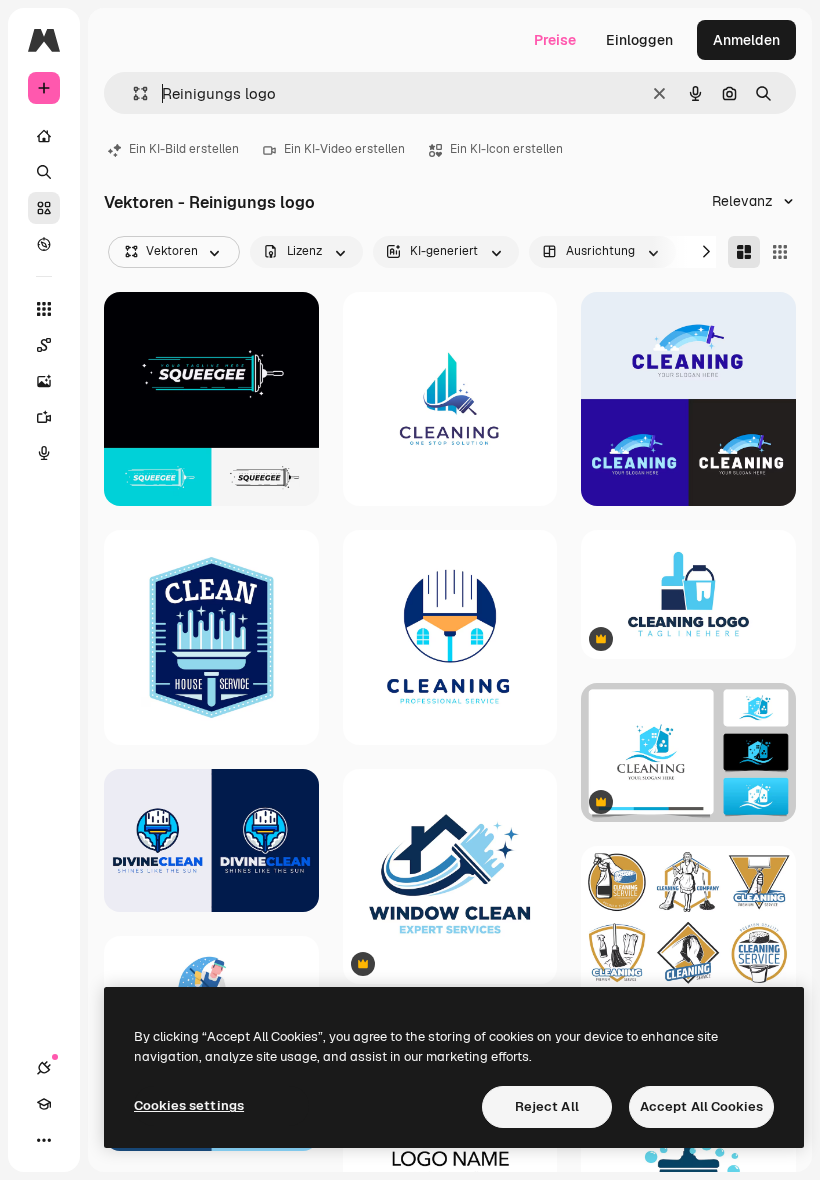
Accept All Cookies (701, 1106)
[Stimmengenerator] (44, 453)
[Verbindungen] (44, 1068)
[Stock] (44, 208)
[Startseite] (44, 136)
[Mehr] (44, 1140)
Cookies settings (189, 1105)
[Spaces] (44, 345)
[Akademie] (44, 1104)
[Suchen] (44, 172)
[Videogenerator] (44, 417)
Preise (555, 40)
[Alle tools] (44, 309)
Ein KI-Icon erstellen (506, 149)
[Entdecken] (44, 244)
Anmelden (746, 40)
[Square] (780, 252)
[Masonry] (744, 252)
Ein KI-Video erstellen (344, 149)
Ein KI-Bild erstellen (184, 149)
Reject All (547, 1106)
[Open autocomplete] (132, 93)
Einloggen (639, 40)
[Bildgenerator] (44, 381)
